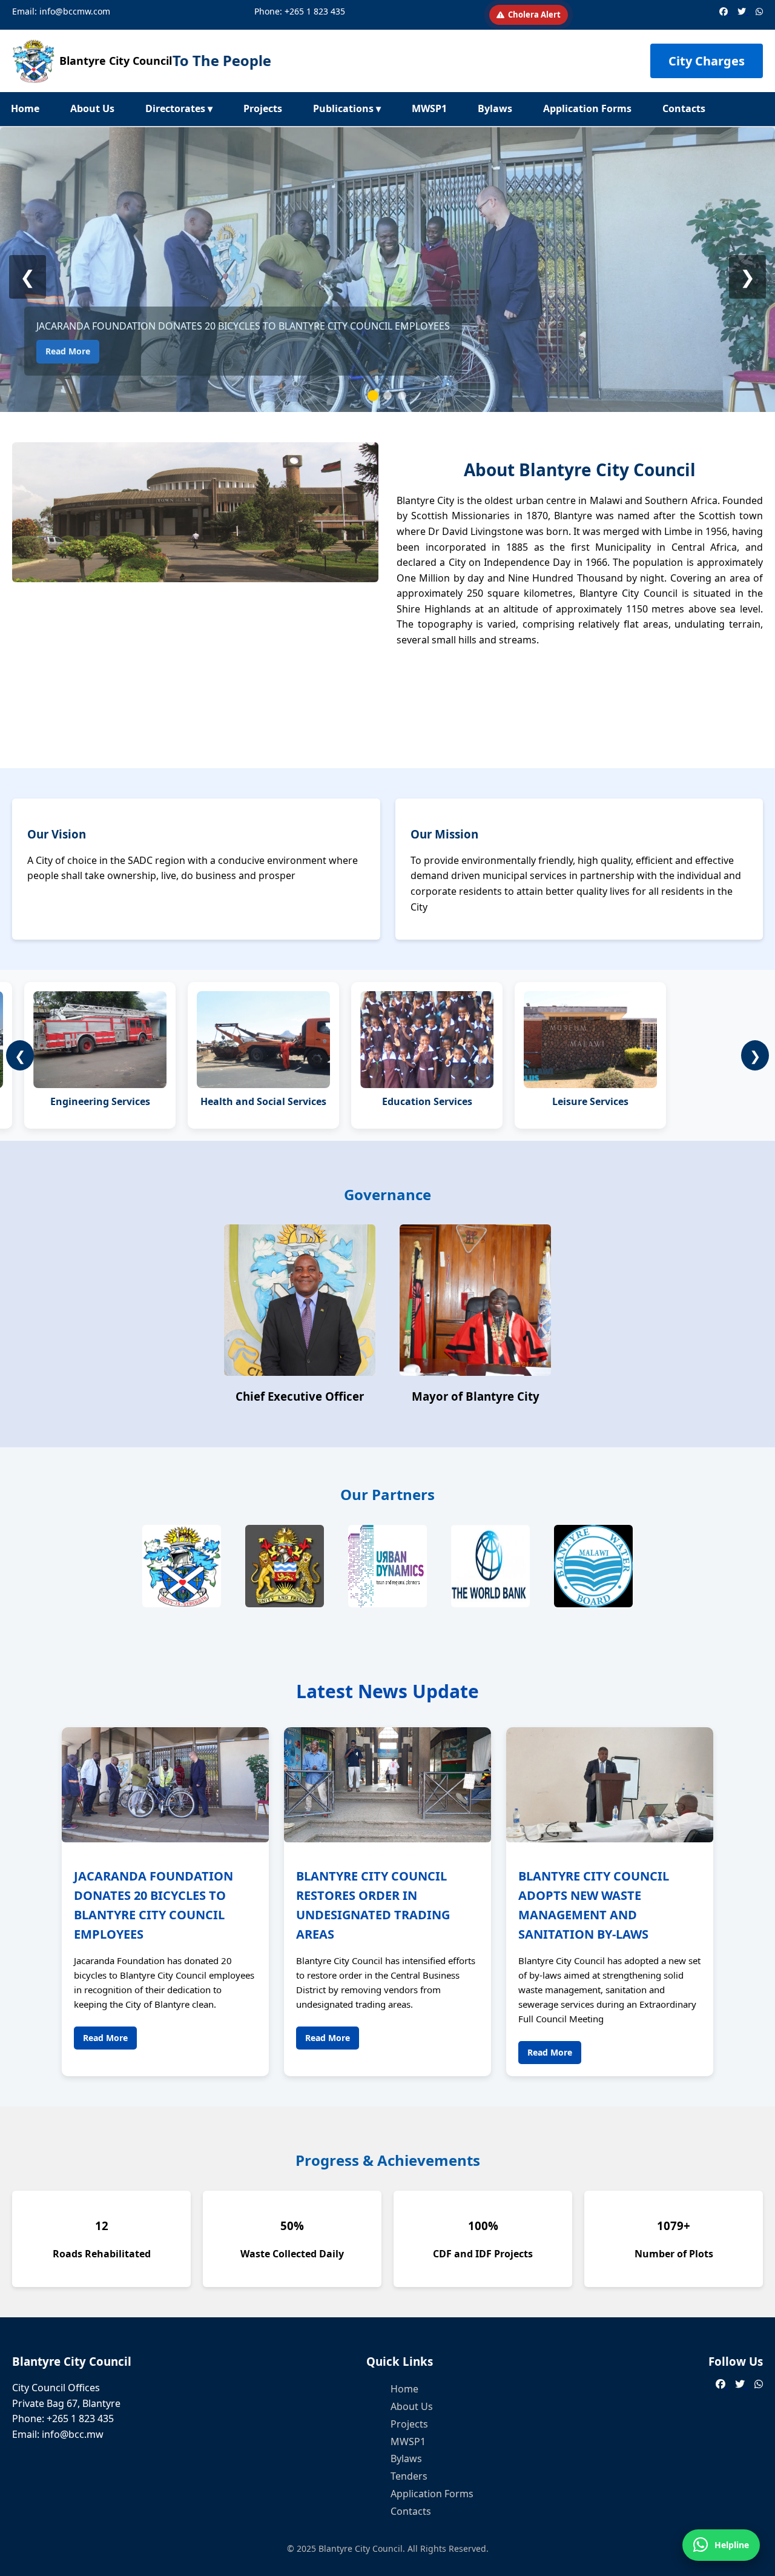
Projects (263, 108)
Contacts (684, 108)
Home (25, 108)
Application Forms (587, 108)
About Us (92, 108)
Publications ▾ (347, 108)
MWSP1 (429, 108)
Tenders (409, 2476)
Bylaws (495, 108)
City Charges (707, 61)
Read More (68, 351)
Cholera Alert (534, 15)
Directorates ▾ (179, 108)
